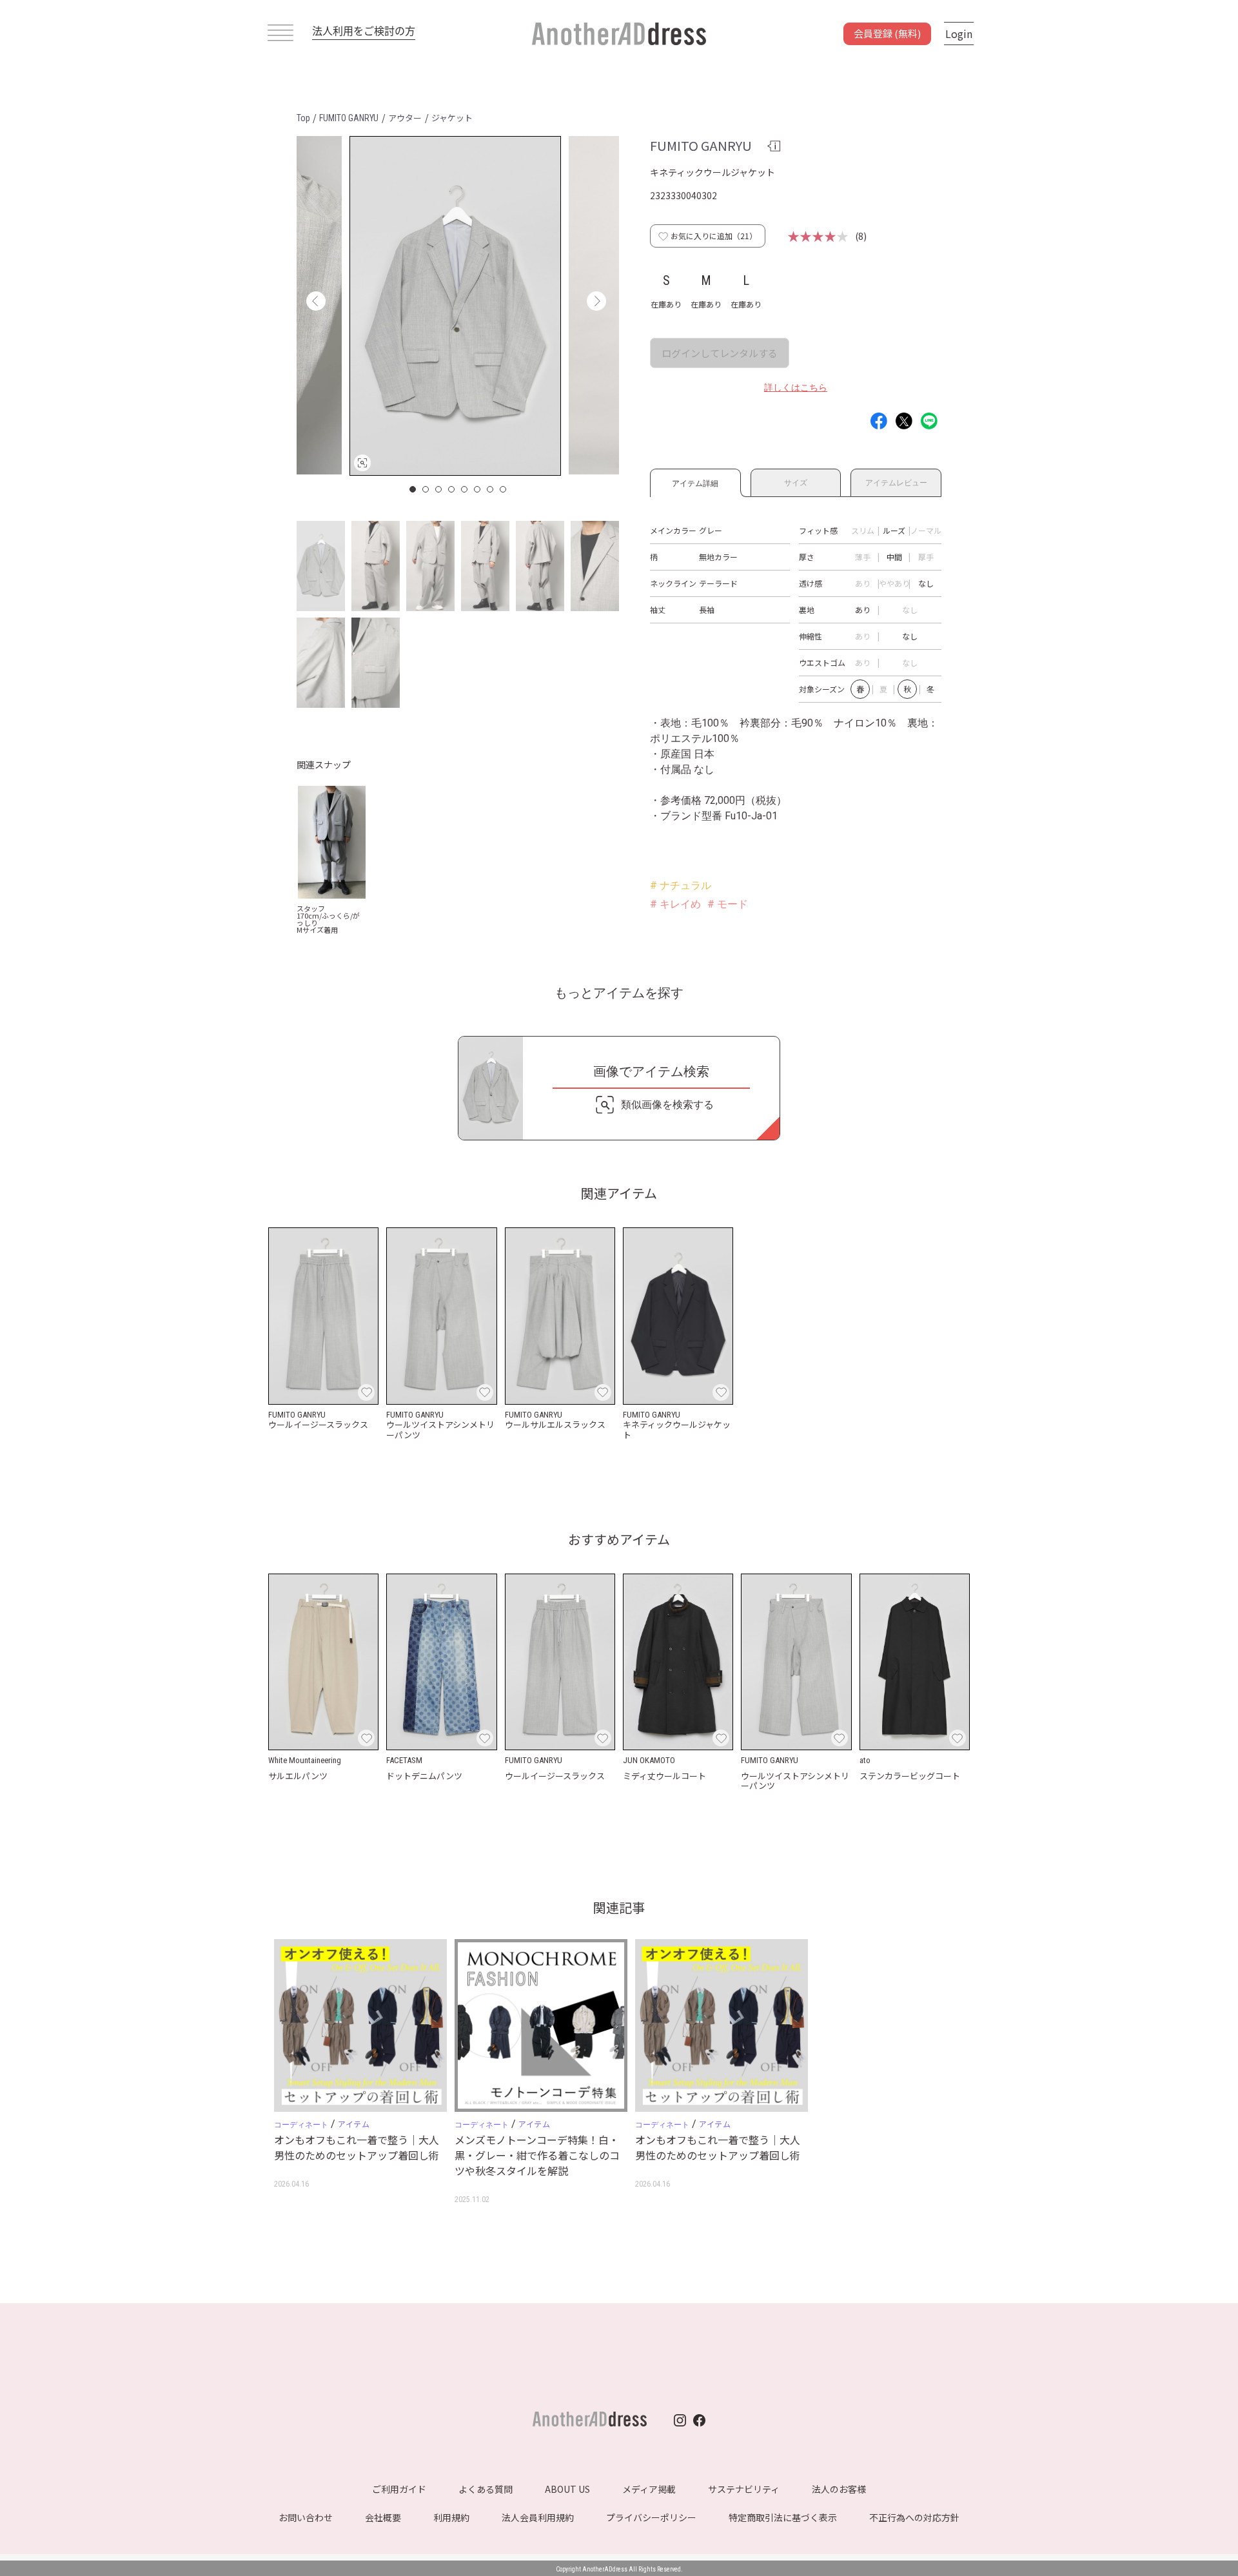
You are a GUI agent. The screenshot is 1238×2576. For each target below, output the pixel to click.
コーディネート (301, 2125)
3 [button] (439, 489)
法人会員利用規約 (538, 2517)
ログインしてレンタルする (720, 353)
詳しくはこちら (796, 387)
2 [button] (426, 489)
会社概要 (383, 2517)
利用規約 (451, 2517)
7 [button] (491, 489)
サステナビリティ (744, 2489)
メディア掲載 (649, 2489)
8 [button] (504, 489)
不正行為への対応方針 (914, 2517)
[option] (455, 306)
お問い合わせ (306, 2517)
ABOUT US (567, 2489)
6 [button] (478, 489)
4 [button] (452, 489)
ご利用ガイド (399, 2489)
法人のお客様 (839, 2489)
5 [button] (465, 489)
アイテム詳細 (695, 481)
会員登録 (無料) (887, 33)
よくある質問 (486, 2489)
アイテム (354, 2124)
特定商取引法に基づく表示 (783, 2517)
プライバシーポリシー (651, 2517)
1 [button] (413, 489)
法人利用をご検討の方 (364, 30)
